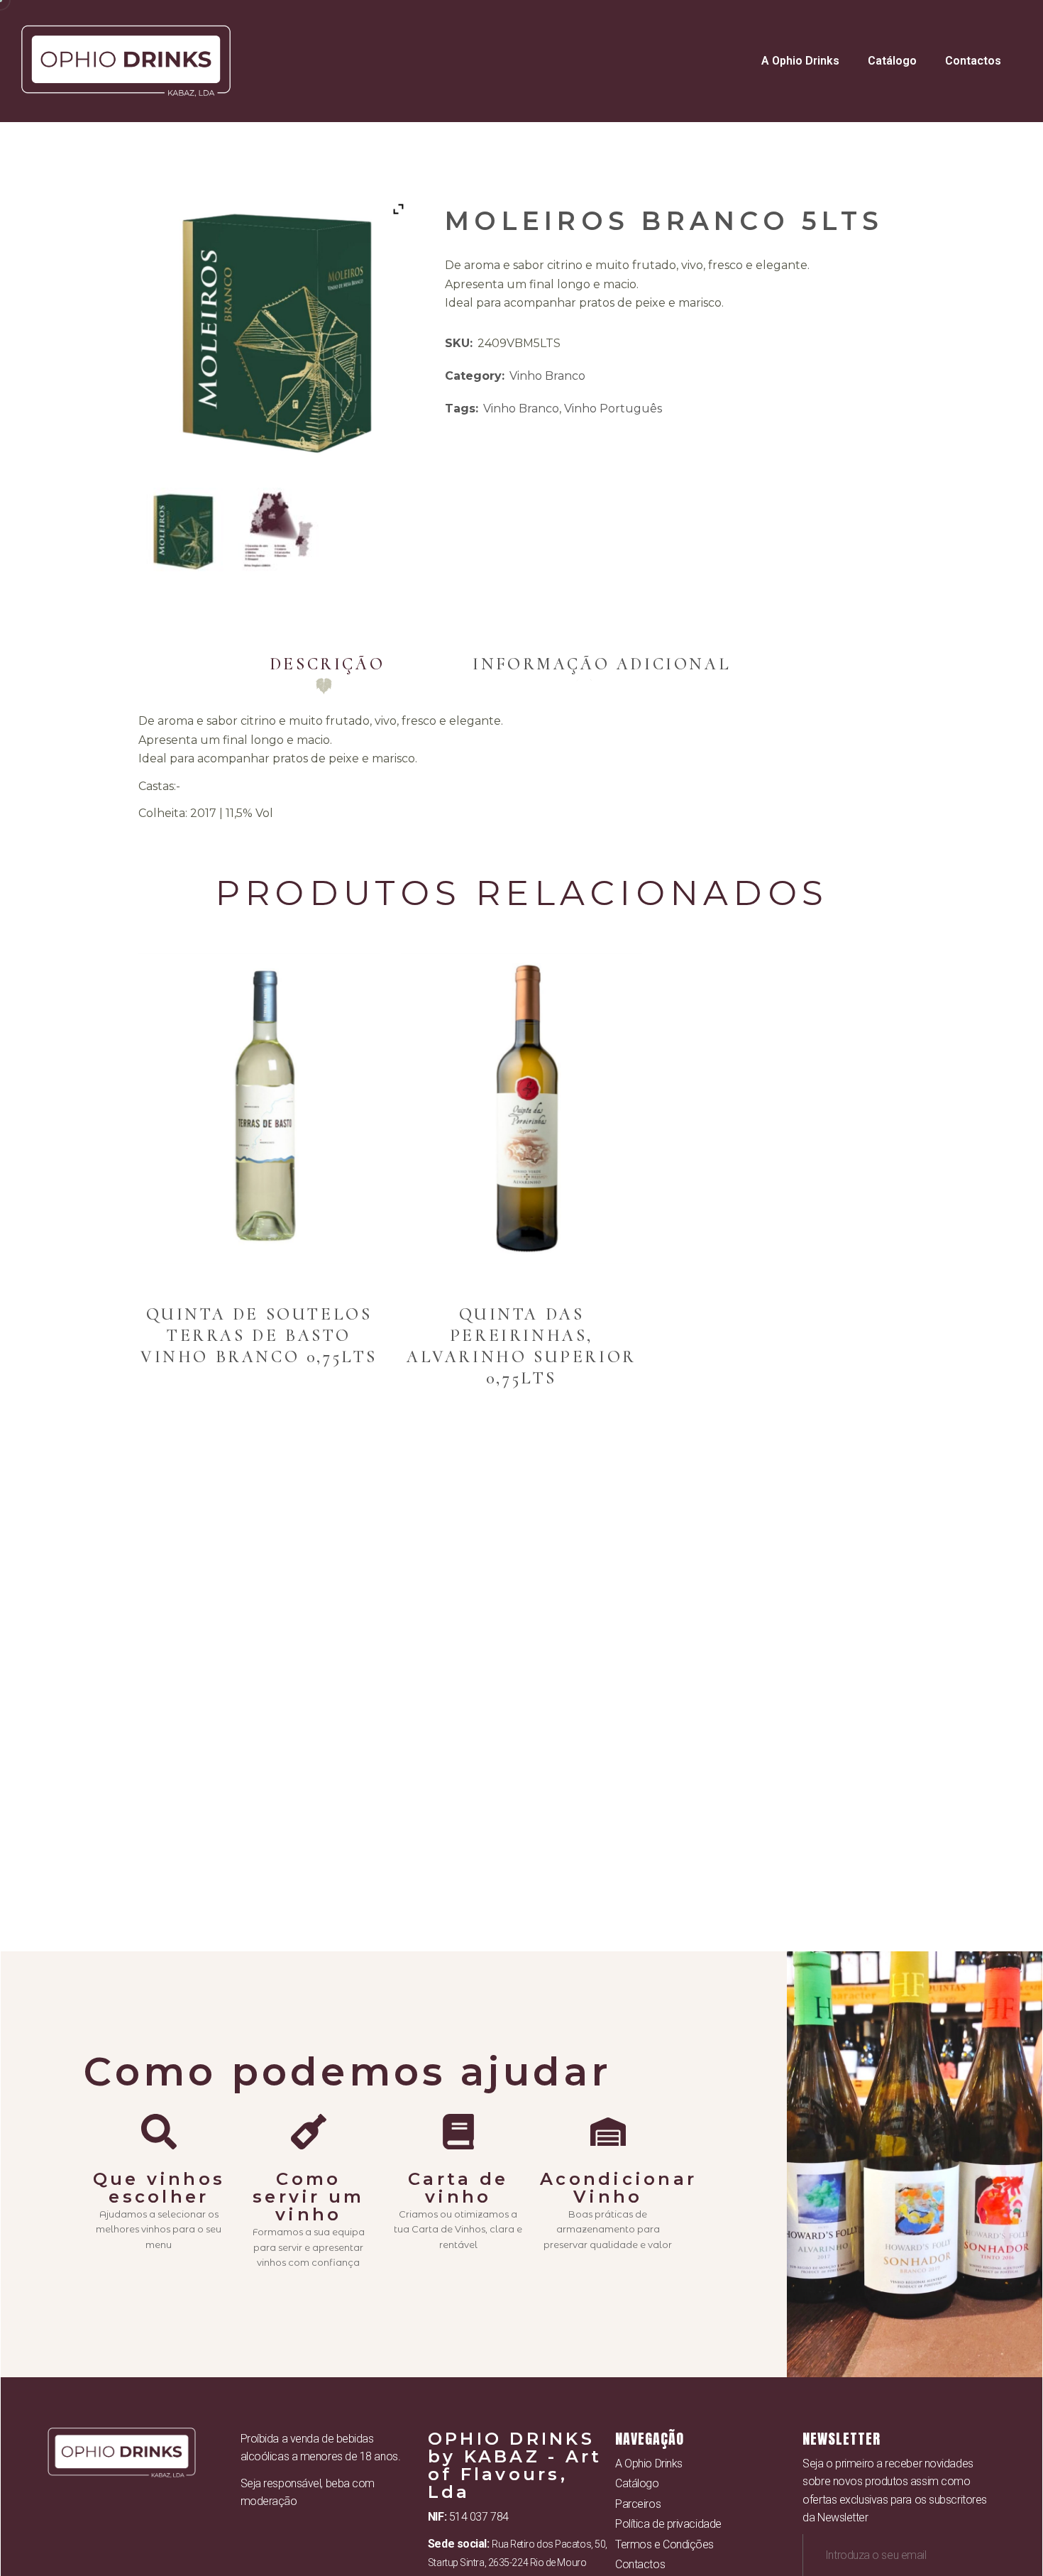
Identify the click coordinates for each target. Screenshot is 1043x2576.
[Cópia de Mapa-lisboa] (279, 531)
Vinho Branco (547, 376)
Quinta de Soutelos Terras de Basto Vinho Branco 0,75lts (259, 1336)
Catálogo (892, 61)
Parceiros (638, 2504)
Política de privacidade (668, 2524)
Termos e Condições (664, 2544)
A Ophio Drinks (800, 61)
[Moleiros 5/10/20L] (183, 531)
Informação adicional (602, 664)
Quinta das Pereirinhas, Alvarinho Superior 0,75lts (521, 1346)
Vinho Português (613, 409)
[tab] (327, 664)
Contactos (973, 61)
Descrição (327, 664)
